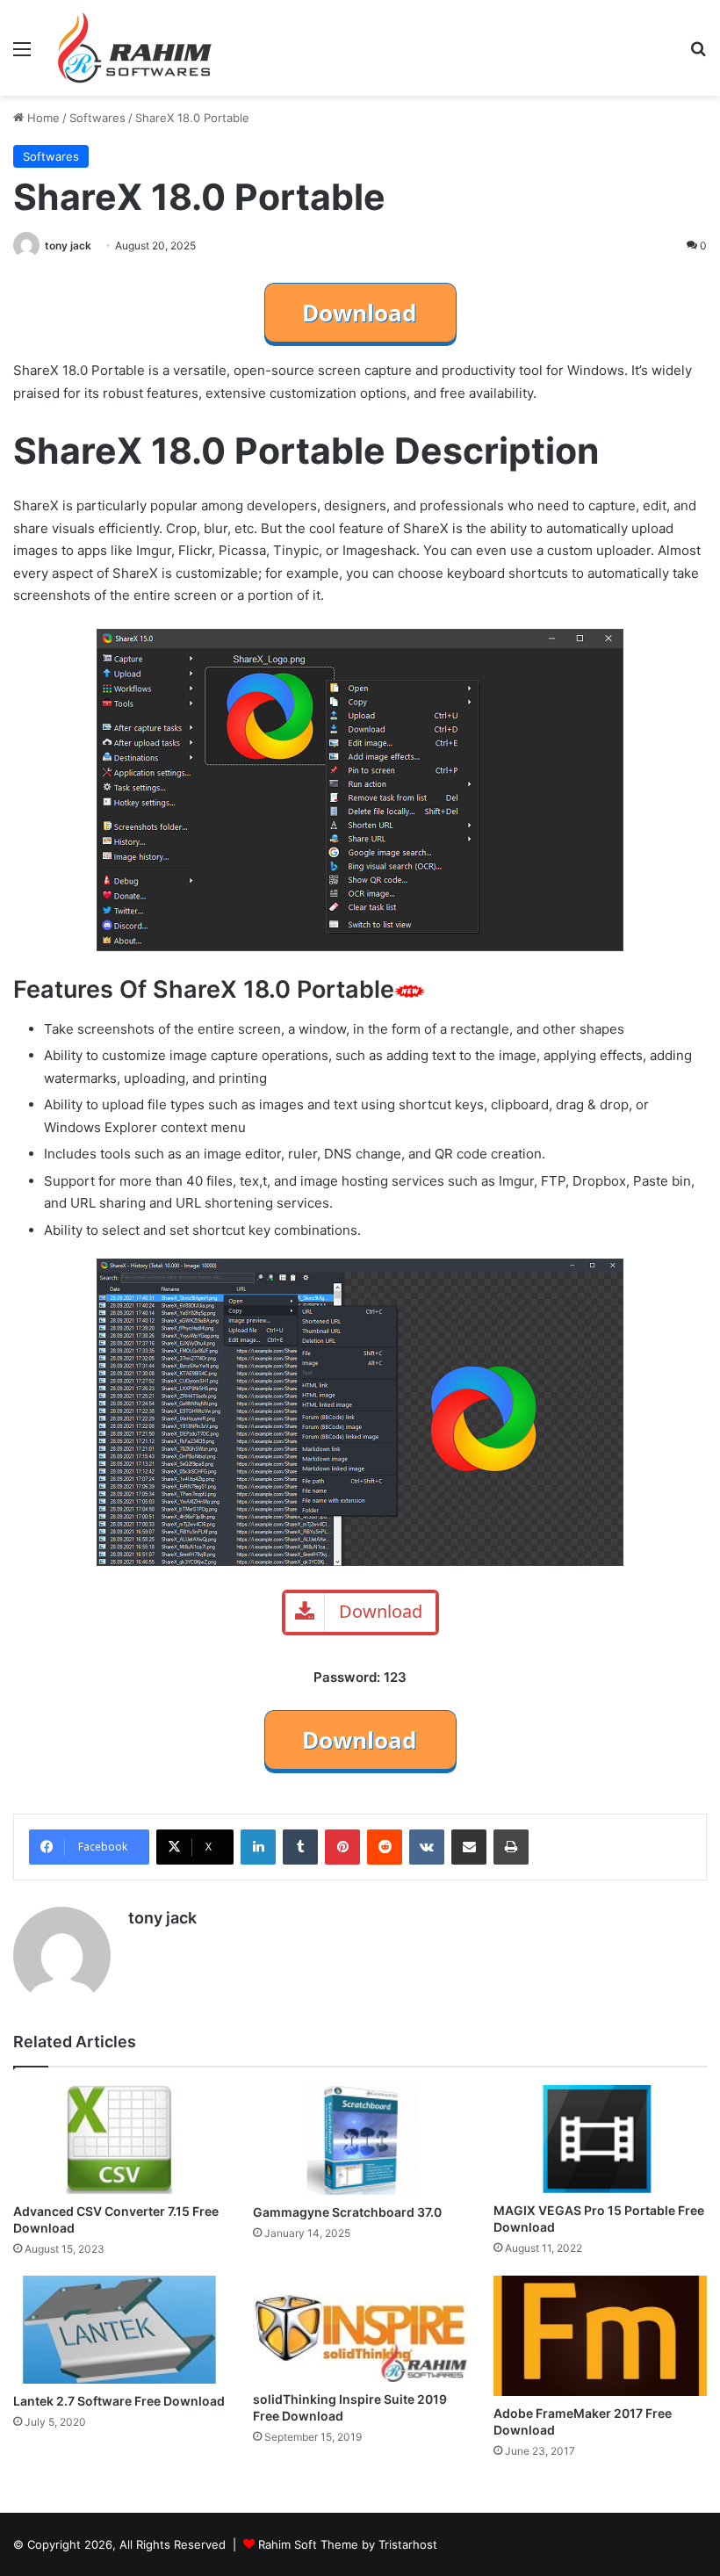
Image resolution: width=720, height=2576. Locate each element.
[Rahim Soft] (135, 48)
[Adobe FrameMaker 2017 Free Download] (600, 2336)
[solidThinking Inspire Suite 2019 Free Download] (360, 2328)
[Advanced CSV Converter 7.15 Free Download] (120, 2139)
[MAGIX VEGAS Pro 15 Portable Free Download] (600, 2139)
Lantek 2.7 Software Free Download (119, 2401)
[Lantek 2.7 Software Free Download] (120, 2330)
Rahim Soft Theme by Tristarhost (348, 2544)
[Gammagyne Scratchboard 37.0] (360, 2140)
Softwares (97, 118)
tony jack (68, 245)
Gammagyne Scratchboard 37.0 (347, 2212)
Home (42, 118)
